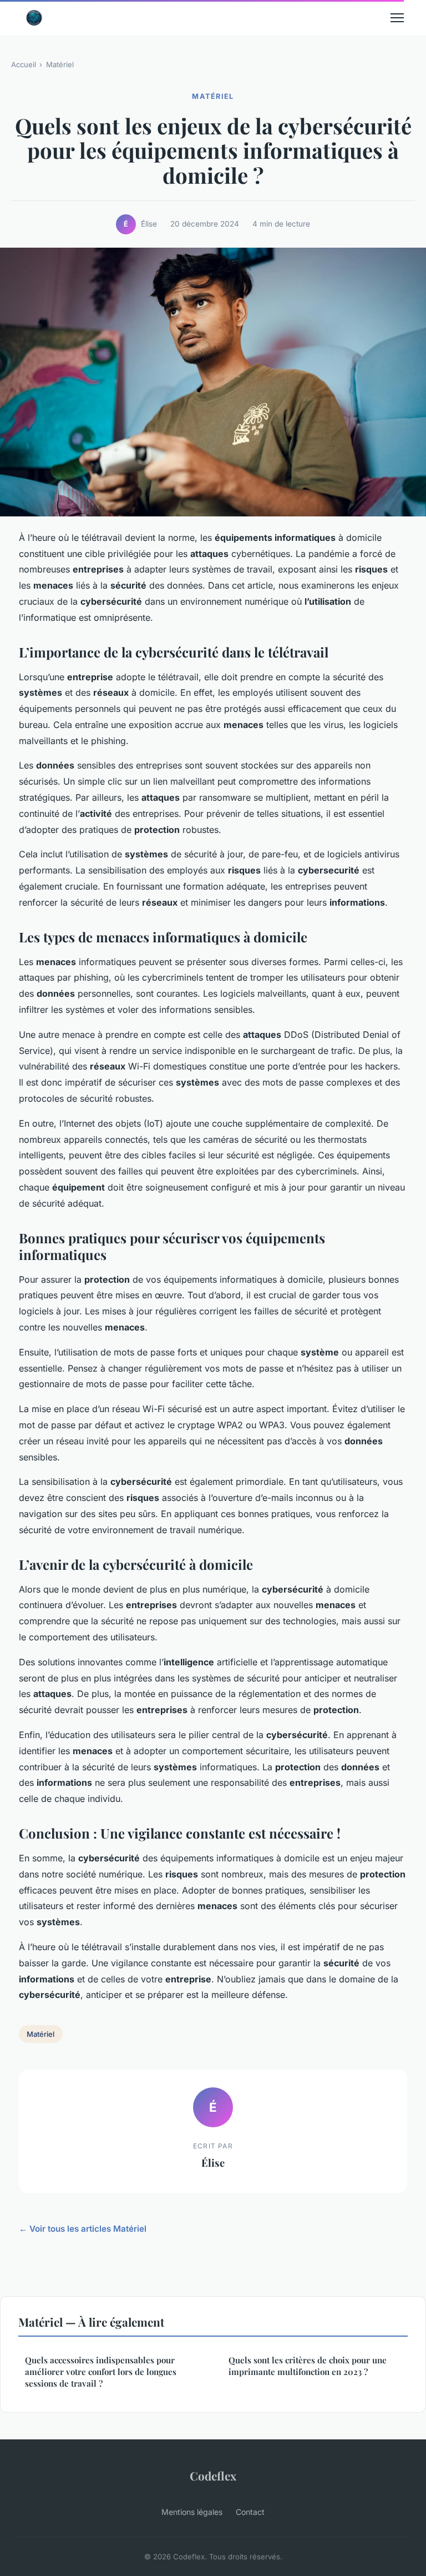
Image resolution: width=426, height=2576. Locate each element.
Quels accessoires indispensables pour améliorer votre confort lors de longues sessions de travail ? (101, 2372)
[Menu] (397, 18)
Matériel (60, 64)
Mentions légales (192, 2512)
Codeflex (213, 2475)
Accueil (24, 64)
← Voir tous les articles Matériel (83, 2229)
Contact (250, 2512)
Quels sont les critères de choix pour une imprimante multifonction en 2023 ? (308, 2366)
